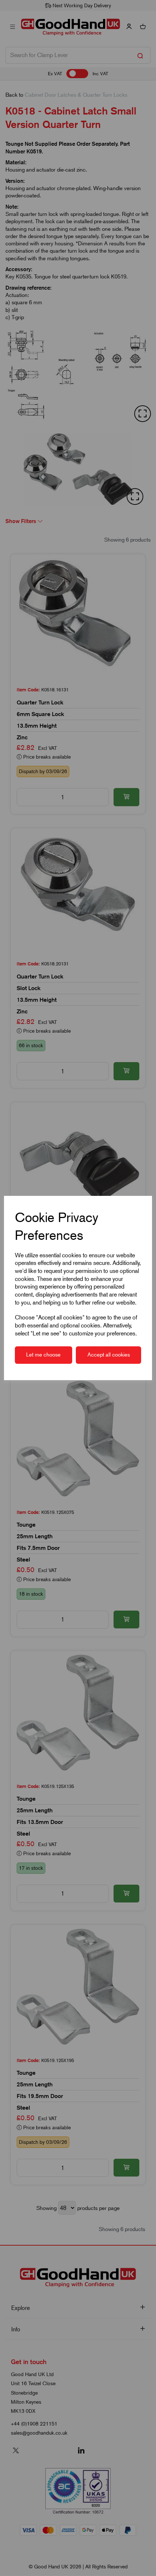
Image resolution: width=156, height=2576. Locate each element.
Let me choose (43, 1355)
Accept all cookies (109, 1355)
